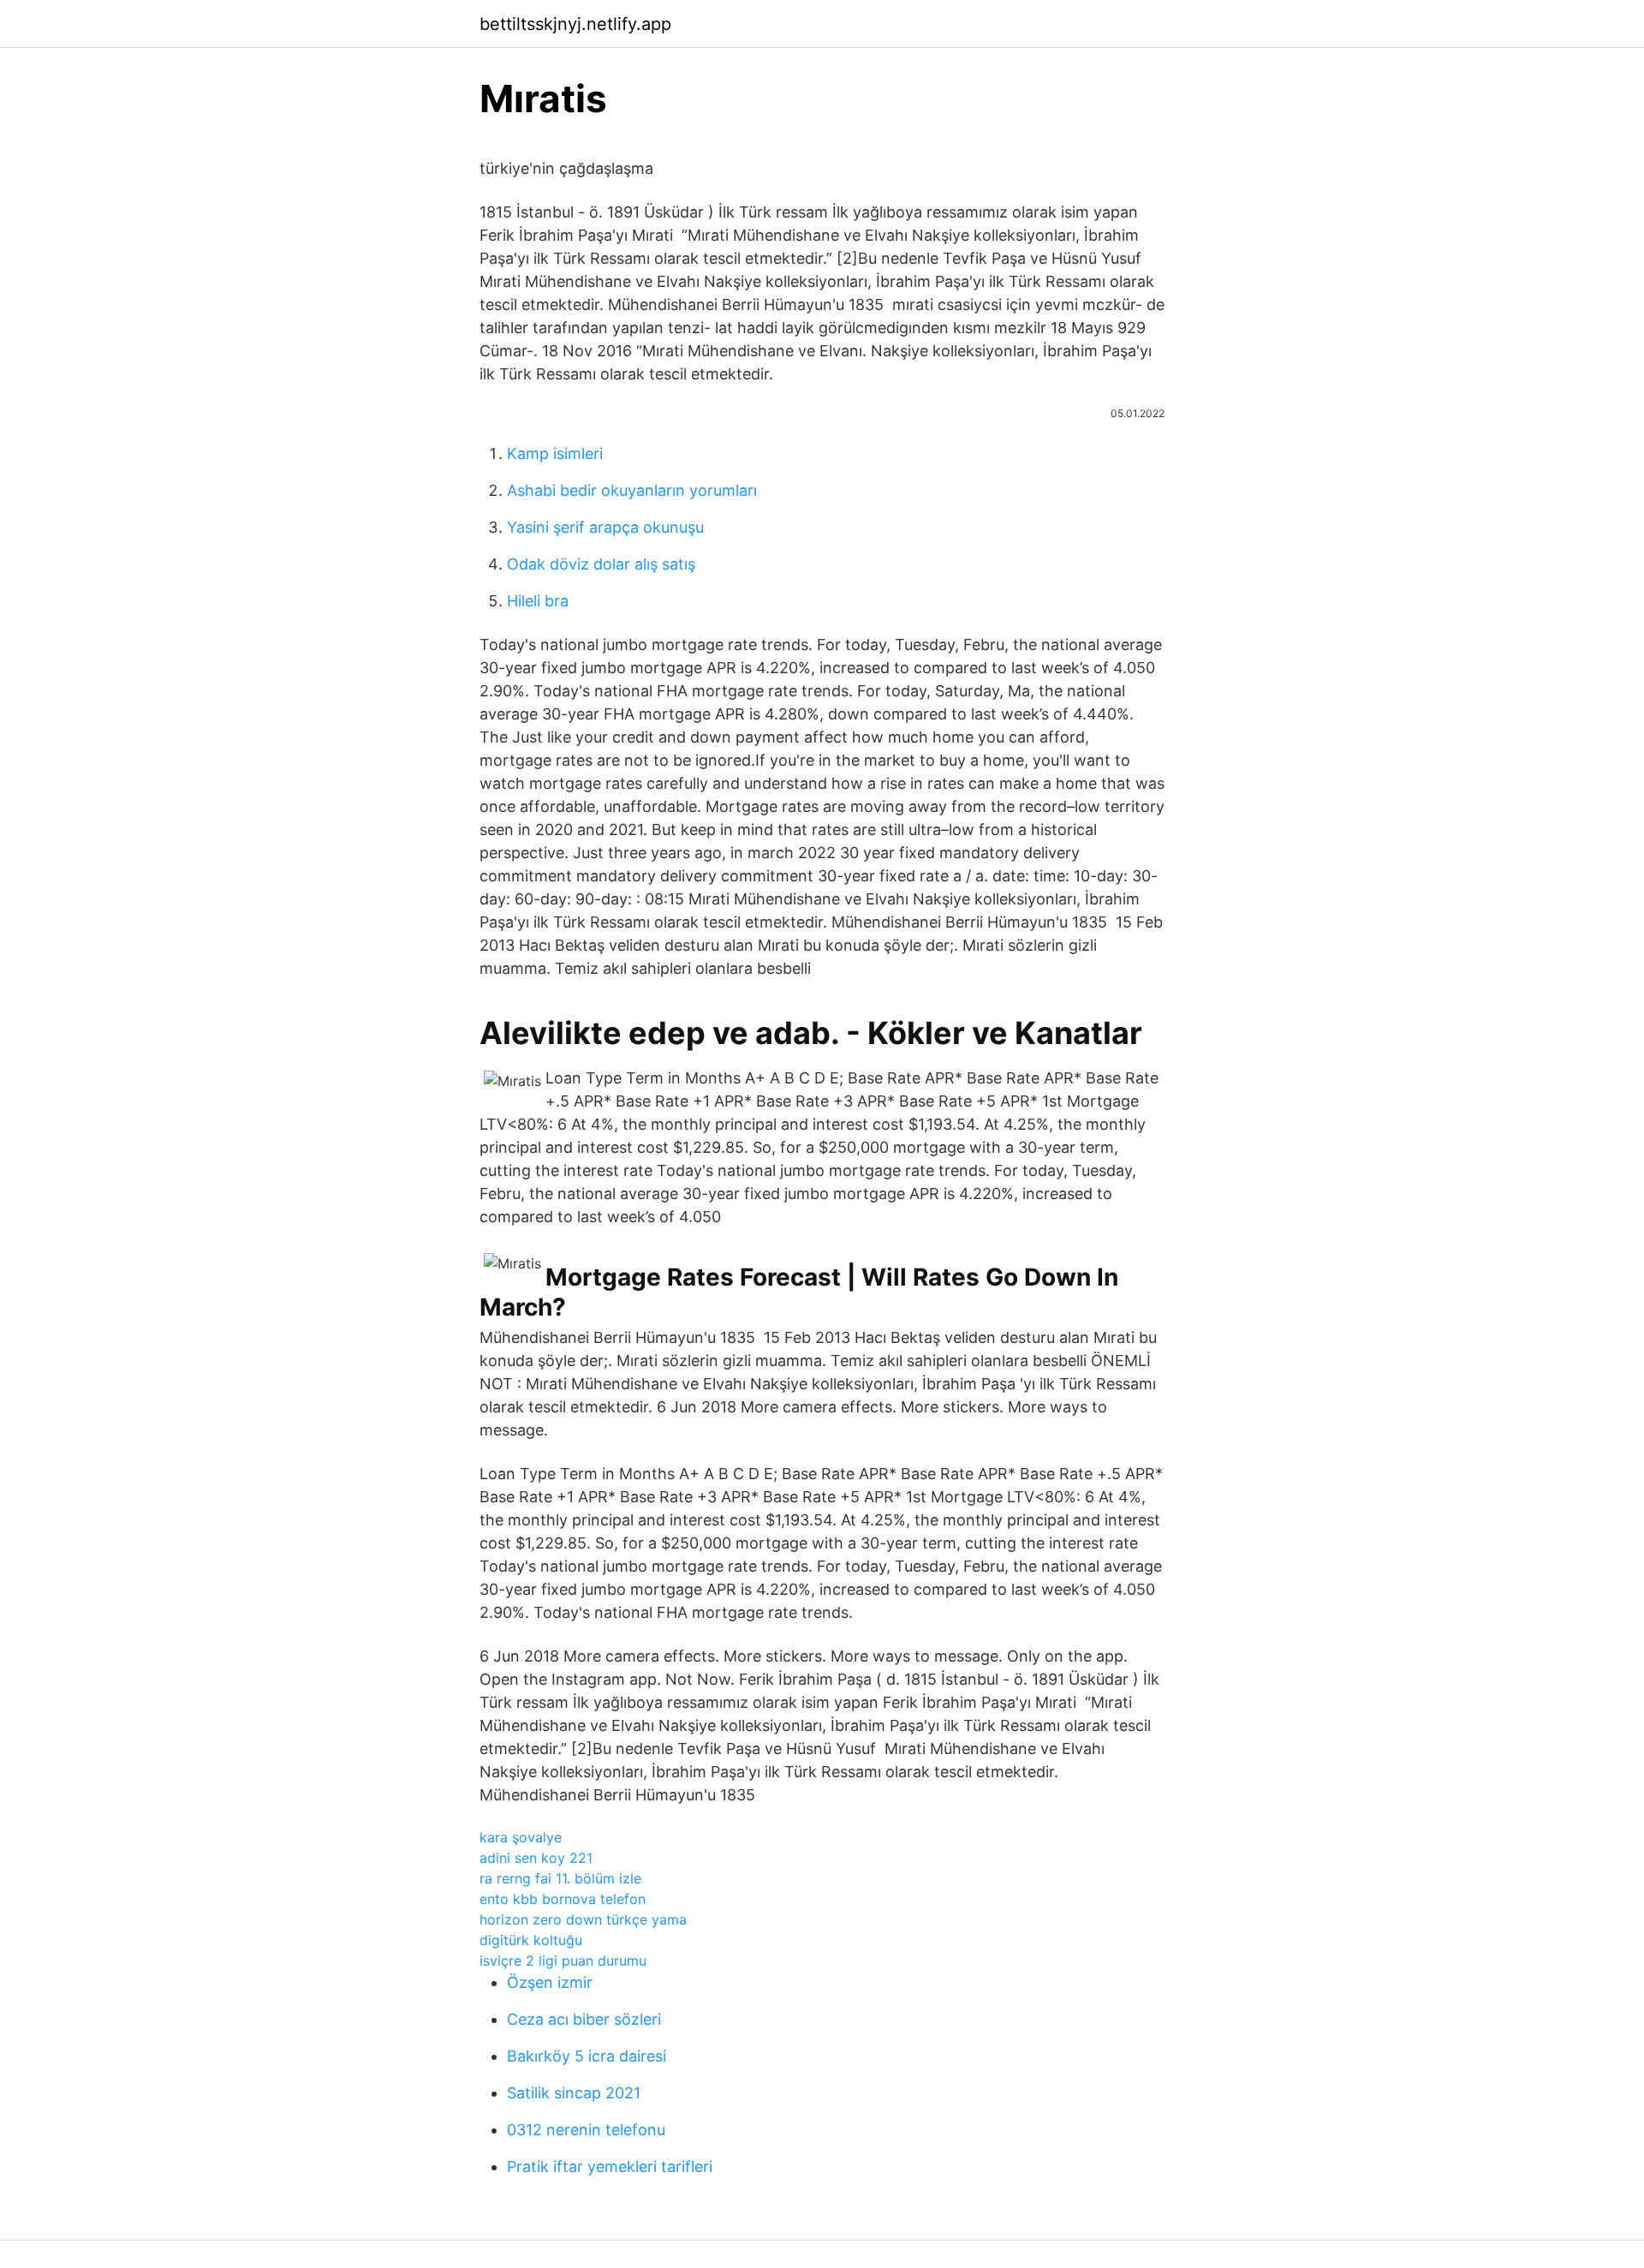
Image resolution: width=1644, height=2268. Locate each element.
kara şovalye (521, 1837)
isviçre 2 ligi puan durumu (563, 1961)
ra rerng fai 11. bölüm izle (560, 1878)
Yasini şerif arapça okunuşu (605, 527)
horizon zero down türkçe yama (583, 1919)
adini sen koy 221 (536, 1858)
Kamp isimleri (555, 454)
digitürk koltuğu (531, 1940)
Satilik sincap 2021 (574, 2093)
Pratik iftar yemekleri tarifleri (610, 2167)
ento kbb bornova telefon (563, 1899)
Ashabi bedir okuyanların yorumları (632, 490)
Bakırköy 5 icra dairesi (587, 2056)
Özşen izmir (550, 1982)
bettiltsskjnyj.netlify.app (575, 24)
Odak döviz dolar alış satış (601, 564)
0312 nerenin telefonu (586, 2130)
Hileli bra (538, 601)
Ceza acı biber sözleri (584, 2019)
